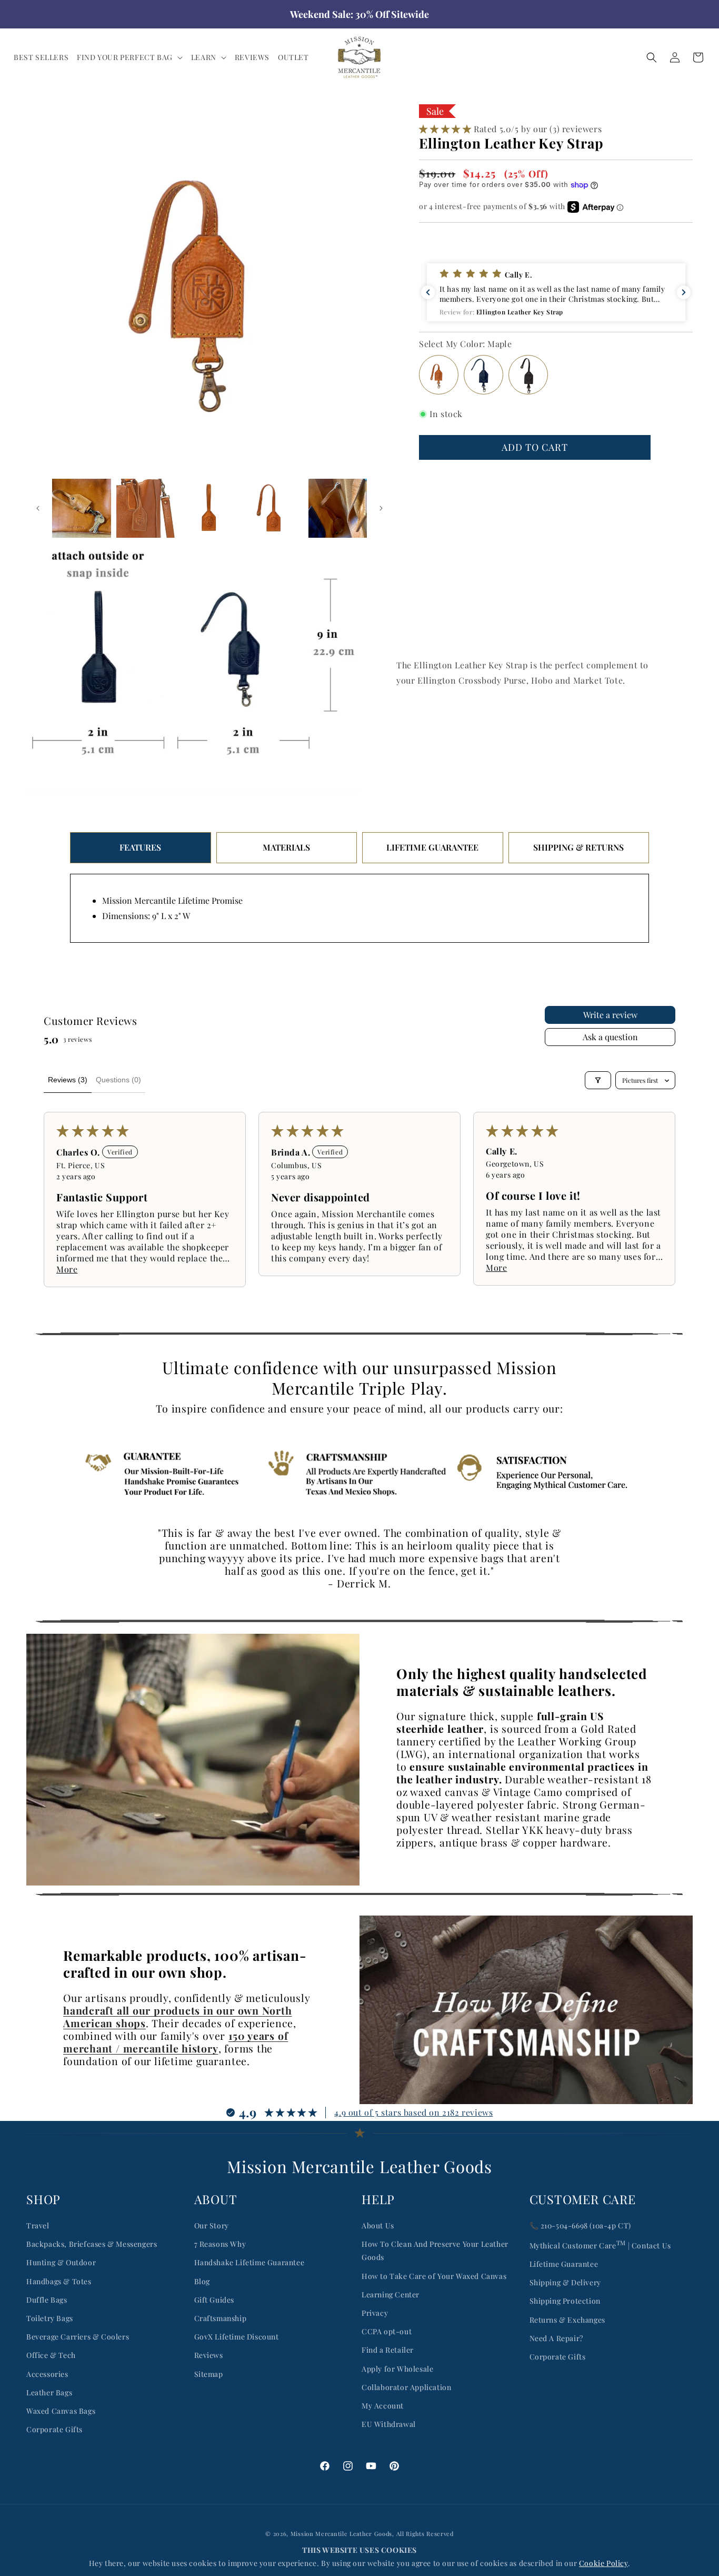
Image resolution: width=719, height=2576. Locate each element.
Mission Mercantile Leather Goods (341, 2534)
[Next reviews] (684, 292)
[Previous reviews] (428, 292)
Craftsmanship (221, 2318)
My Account (383, 2406)
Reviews (209, 2355)
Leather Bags (49, 2392)
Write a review (610, 1015)
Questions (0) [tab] (118, 1080)
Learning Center (391, 2294)
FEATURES (140, 847)
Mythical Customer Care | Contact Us (600, 2244)
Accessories (47, 2374)
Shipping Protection (565, 2301)
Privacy (375, 2313)
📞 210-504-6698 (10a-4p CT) (581, 2225)
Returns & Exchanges (567, 2320)
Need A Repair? (556, 2338)
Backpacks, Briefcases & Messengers (92, 2244)
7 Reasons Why (220, 2244)
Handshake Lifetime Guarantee (249, 2262)
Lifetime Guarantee (564, 2264)
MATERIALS (286, 847)
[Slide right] (381, 508)
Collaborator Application (406, 2387)
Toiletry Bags (50, 2318)
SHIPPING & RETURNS (578, 847)
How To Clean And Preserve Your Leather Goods (435, 2251)
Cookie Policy (603, 2563)
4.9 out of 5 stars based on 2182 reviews (413, 2112)
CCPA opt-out (387, 2331)
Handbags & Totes (59, 2281)
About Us (378, 2225)
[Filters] (598, 1080)
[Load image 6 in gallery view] (338, 508)
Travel (38, 2225)
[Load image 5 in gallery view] (274, 508)
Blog (202, 2281)
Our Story (212, 2225)
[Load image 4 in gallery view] (209, 508)
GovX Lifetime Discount (237, 2337)
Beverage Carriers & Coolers (78, 2337)
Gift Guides (214, 2300)
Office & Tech (51, 2355)
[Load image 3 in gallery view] (146, 508)
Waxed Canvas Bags (61, 2411)
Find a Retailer (388, 2350)
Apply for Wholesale (397, 2369)
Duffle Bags (47, 2300)
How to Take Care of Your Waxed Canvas (434, 2276)
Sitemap (209, 2374)
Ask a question (610, 1037)
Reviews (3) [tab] (68, 1080)
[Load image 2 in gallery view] (82, 508)
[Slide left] (38, 508)
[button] (130, 57)
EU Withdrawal (389, 2424)
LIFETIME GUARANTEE (432, 847)
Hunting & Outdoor (61, 2262)
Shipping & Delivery (565, 2282)
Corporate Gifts (54, 2429)
